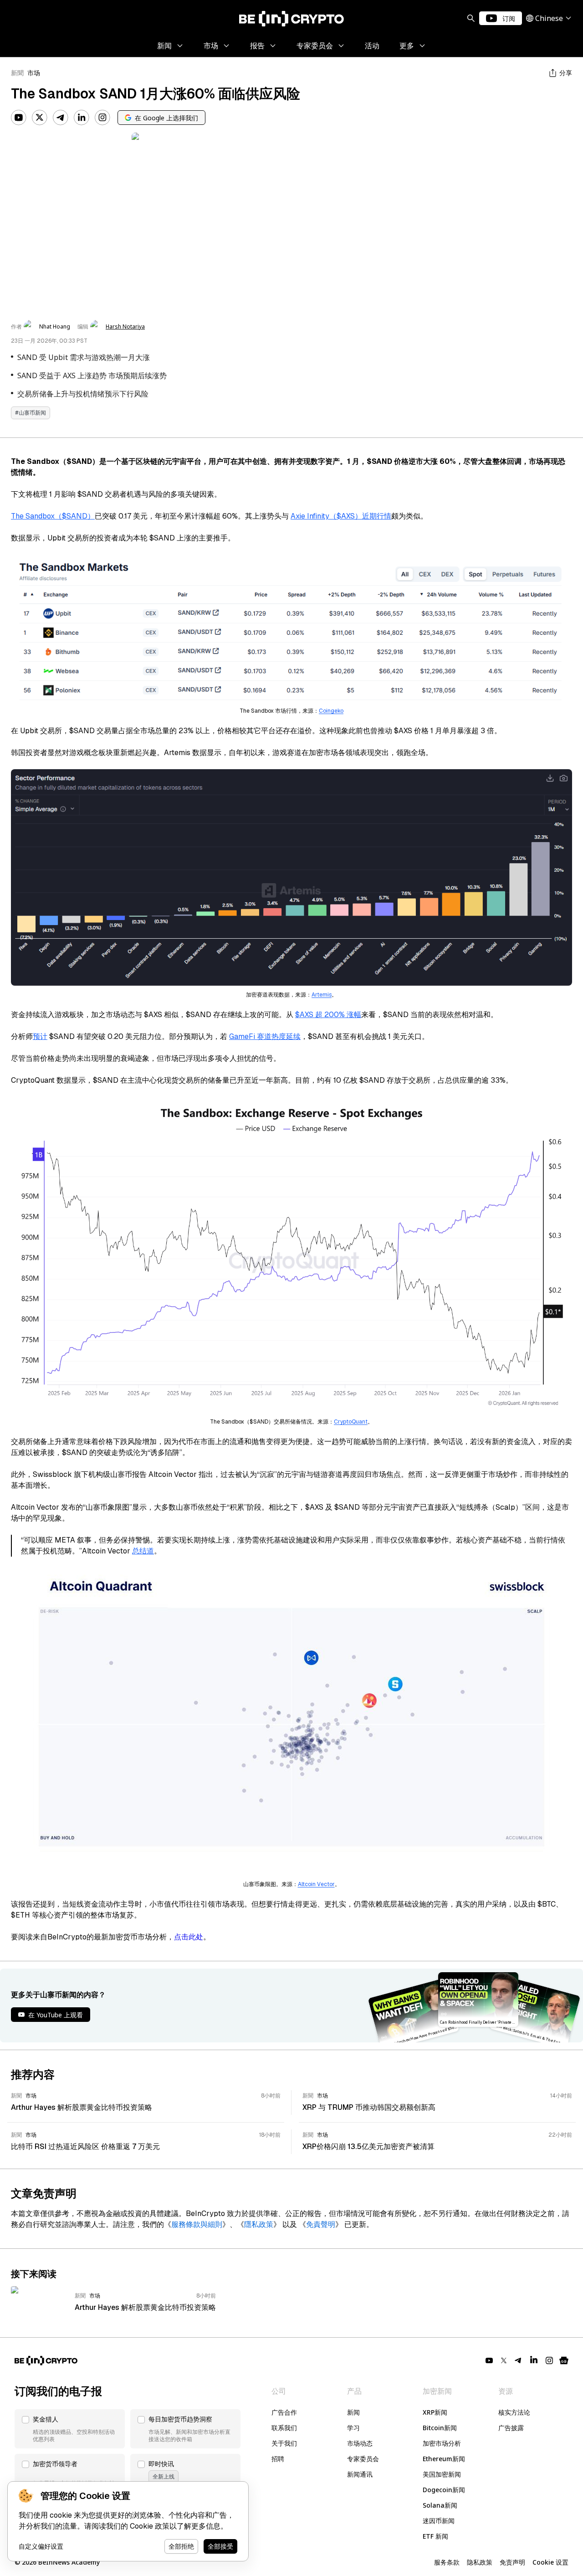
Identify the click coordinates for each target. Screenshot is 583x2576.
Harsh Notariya (125, 327)
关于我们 (284, 2443)
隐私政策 (480, 2562)
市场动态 (360, 2443)
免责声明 (512, 2562)
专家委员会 (363, 2459)
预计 (40, 1036)
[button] (70, 2429)
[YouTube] (19, 118)
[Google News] (564, 2360)
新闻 (353, 2412)
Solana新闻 (440, 2505)
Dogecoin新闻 (444, 2490)
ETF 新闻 (435, 2536)
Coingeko (331, 711)
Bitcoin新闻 (440, 2428)
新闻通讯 (360, 2474)
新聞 (17, 73)
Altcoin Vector (316, 1884)
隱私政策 (259, 2224)
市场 (34, 73)
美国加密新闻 (442, 2474)
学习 (353, 2428)
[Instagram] (102, 118)
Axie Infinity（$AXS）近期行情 (341, 516)
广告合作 (284, 2412)
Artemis (322, 995)
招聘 (278, 2459)
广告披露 (511, 2428)
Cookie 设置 (550, 2562)
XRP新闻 (435, 2412)
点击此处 (189, 1937)
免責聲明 (321, 2224)
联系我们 (284, 2428)
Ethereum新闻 (444, 2459)
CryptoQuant (351, 1422)
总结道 (143, 1551)
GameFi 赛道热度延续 (265, 1036)
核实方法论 (514, 2412)
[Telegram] (61, 118)
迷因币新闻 (439, 2521)
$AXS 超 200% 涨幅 (328, 1015)
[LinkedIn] (82, 118)
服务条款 (447, 2562)
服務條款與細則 (197, 2224)
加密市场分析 (442, 2443)
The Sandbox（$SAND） (53, 516)
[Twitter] (40, 118)
